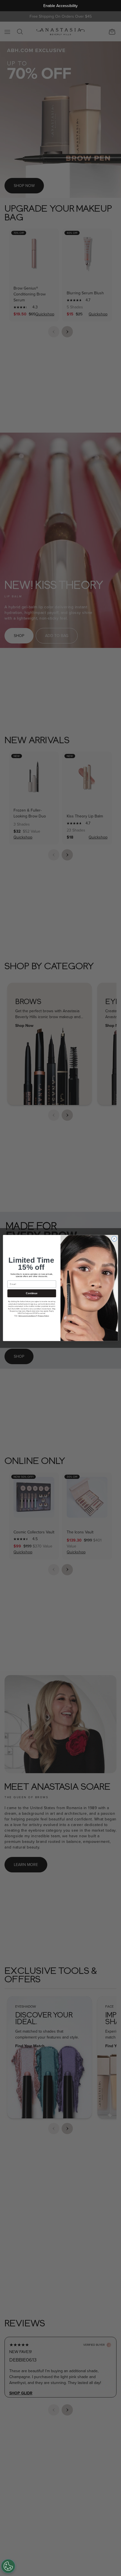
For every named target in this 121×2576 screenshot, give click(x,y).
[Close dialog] (114, 1239)
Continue (32, 1293)
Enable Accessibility (60, 6)
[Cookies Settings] (8, 2566)
